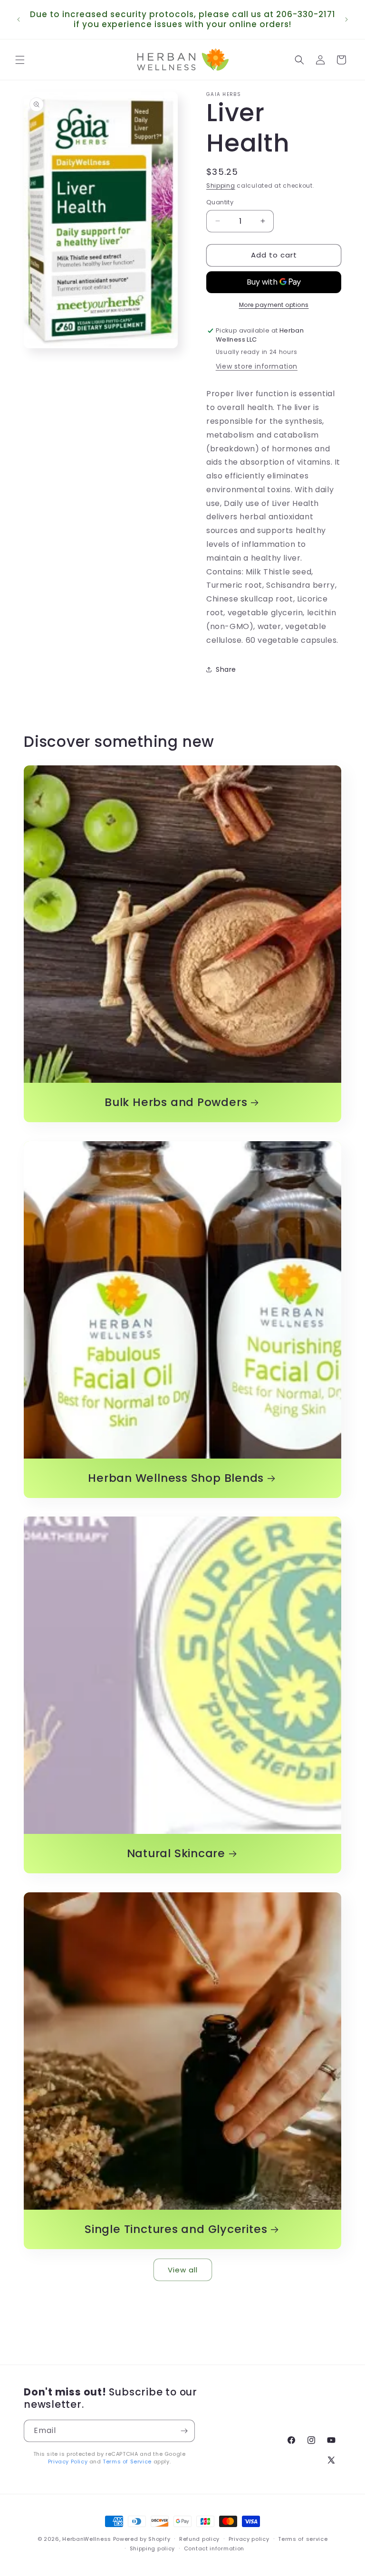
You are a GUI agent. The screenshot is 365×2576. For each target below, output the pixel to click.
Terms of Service (127, 2462)
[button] (20, 60)
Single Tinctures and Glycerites (176, 2229)
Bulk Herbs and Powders (176, 1102)
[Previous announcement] (19, 19)
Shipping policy (153, 2548)
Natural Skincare (176, 1854)
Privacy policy (249, 2539)
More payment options (274, 305)
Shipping (221, 186)
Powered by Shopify (142, 2539)
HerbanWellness (87, 2539)
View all (183, 2270)
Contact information (214, 2548)
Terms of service (303, 2539)
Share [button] (226, 669)
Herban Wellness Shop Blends (176, 1478)
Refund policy (199, 2539)
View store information (257, 366)
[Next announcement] (346, 19)
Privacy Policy (68, 2462)
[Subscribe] (184, 2431)
